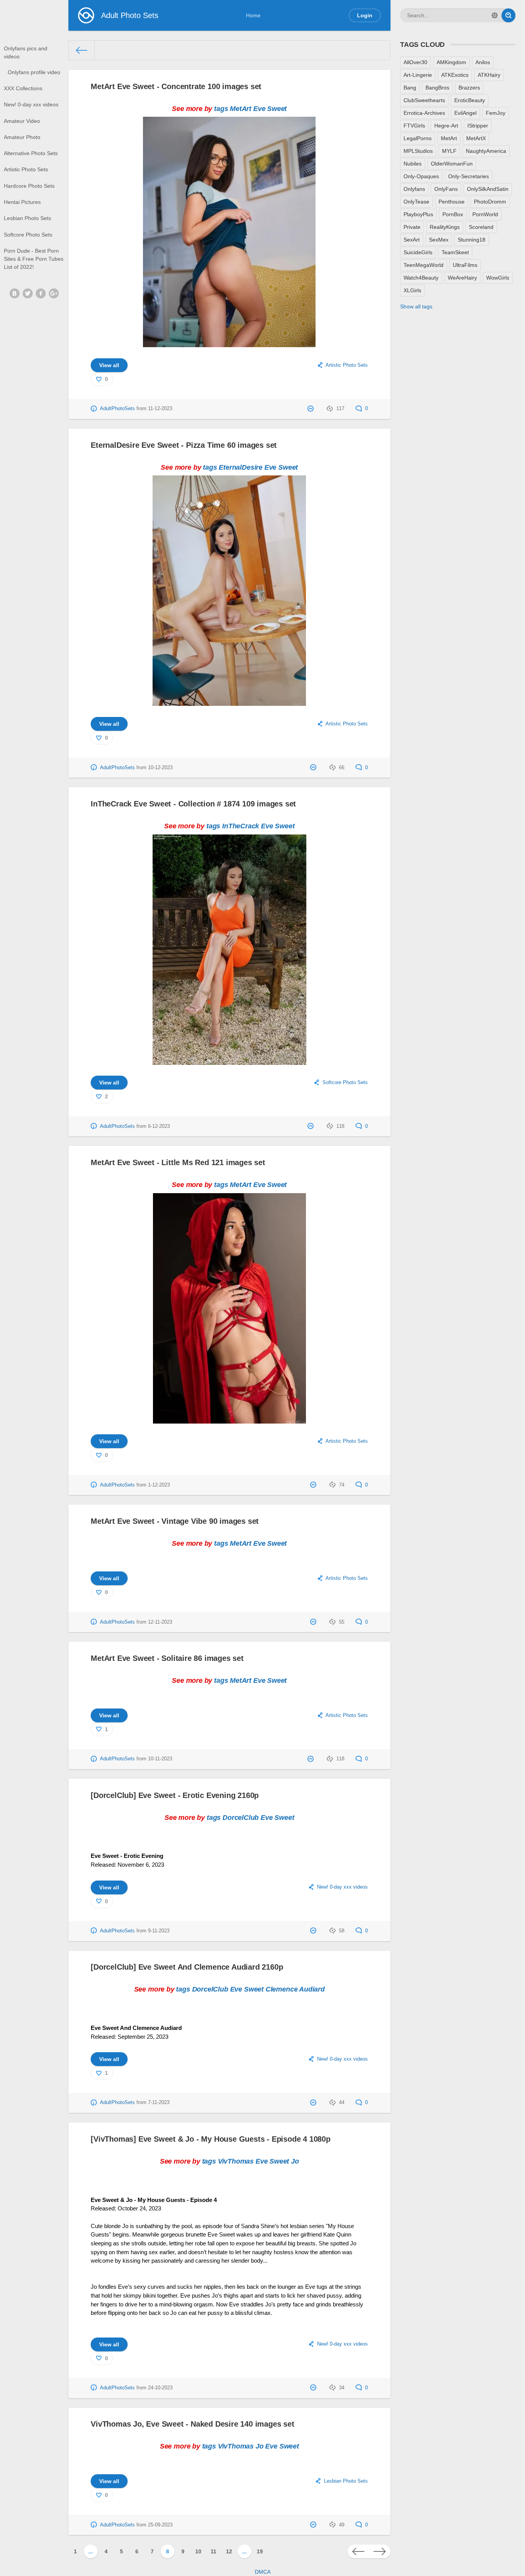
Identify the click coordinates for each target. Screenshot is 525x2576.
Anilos (483, 62)
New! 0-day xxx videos (31, 104)
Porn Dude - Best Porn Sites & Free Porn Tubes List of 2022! (34, 259)
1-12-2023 (159, 1485)
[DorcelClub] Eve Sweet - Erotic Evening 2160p (175, 1795)
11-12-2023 (160, 409)
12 (229, 2551)
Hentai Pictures (22, 202)
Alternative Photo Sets (31, 153)
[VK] (15, 293)
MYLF (449, 151)
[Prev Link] (358, 2551)
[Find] (508, 15)
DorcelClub (241, 1818)
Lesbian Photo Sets (27, 218)
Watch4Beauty (421, 278)
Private (412, 227)
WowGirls (498, 278)
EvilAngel (465, 113)
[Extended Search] (495, 15)
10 (198, 2551)
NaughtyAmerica (486, 151)
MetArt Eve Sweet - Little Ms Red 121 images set (178, 1162)
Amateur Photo (22, 137)
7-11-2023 (159, 2103)
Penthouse (452, 202)
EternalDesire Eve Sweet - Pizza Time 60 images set (184, 445)
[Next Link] (380, 2551)
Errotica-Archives (424, 113)
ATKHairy (489, 75)
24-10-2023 (160, 2388)
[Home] (82, 50)
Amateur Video (22, 121)
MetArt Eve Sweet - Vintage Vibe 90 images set (175, 1521)
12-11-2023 (160, 1622)
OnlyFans (446, 189)
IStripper (478, 126)
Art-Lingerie (418, 75)
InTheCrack (241, 826)
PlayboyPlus (418, 214)
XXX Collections (23, 88)
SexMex (439, 240)
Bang (410, 88)
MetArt (241, 109)
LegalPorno (418, 138)
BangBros (437, 88)
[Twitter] (28, 293)
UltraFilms (465, 265)
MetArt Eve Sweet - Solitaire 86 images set (167, 1658)
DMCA (263, 2572)
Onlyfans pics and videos (26, 52)
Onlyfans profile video (34, 72)
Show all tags (416, 306)
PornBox (453, 214)
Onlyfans (414, 189)
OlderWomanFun (452, 164)
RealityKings (445, 227)
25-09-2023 (160, 2525)
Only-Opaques (421, 176)
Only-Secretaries (469, 176)
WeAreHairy (462, 278)
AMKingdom (451, 62)
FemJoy (496, 113)
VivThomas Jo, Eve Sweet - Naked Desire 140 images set (192, 2424)
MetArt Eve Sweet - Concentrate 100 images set (176, 86)
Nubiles (413, 164)
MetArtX (476, 138)
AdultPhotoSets (117, 409)
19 (260, 2551)
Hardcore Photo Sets (29, 186)
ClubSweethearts (424, 100)
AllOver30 (415, 62)
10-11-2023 (160, 1759)
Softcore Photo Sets (28, 235)
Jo (295, 2161)
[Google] (54, 293)
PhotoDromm (490, 202)
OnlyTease (416, 202)
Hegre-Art (446, 126)
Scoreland (481, 227)
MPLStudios (418, 151)
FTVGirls (414, 126)
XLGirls (412, 290)
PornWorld (485, 214)
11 (213, 2551)
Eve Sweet (270, 109)
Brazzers (469, 88)
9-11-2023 (159, 1931)
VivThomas (236, 2161)
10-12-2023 (160, 768)
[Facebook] (41, 293)
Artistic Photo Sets (26, 169)
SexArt (412, 240)
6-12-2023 (159, 1126)
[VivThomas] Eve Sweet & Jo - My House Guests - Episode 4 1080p (211, 2139)
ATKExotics (455, 75)
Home (253, 15)
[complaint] (312, 409)
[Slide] (229, 343)
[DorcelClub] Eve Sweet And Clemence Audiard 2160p (187, 1967)
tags (221, 109)
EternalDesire (241, 467)
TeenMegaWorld (424, 265)
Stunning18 (472, 240)
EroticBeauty (470, 100)
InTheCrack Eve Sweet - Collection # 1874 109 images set (193, 804)
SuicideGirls (418, 252)
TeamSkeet (455, 252)
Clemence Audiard (295, 1989)
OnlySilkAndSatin (488, 189)
